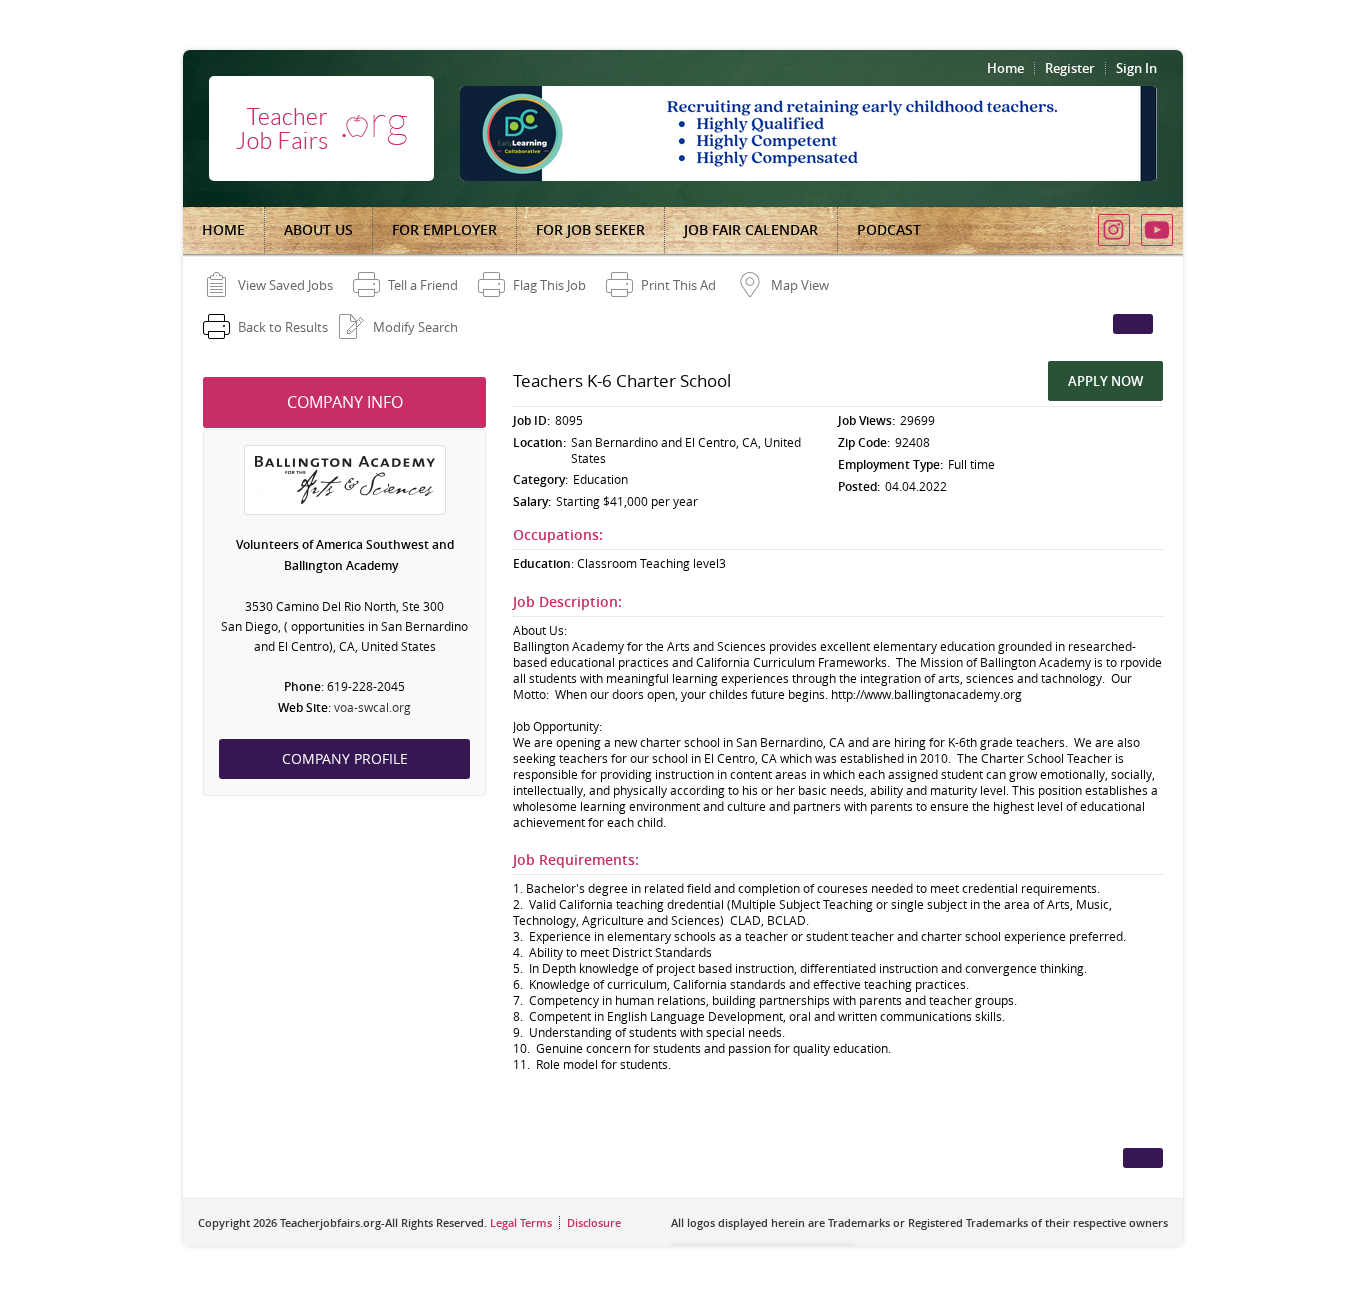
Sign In (1136, 68)
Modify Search (415, 327)
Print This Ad (678, 285)
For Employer (444, 229)
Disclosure (594, 1222)
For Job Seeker (590, 229)
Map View (800, 285)
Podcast (889, 229)
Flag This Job (549, 285)
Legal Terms (521, 1222)
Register (1070, 68)
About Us (318, 229)
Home (1005, 68)
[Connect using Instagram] (1114, 230)
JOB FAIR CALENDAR (751, 229)
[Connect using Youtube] (1157, 230)
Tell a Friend (423, 285)
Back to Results (283, 327)
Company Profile (345, 758)
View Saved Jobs (285, 285)
